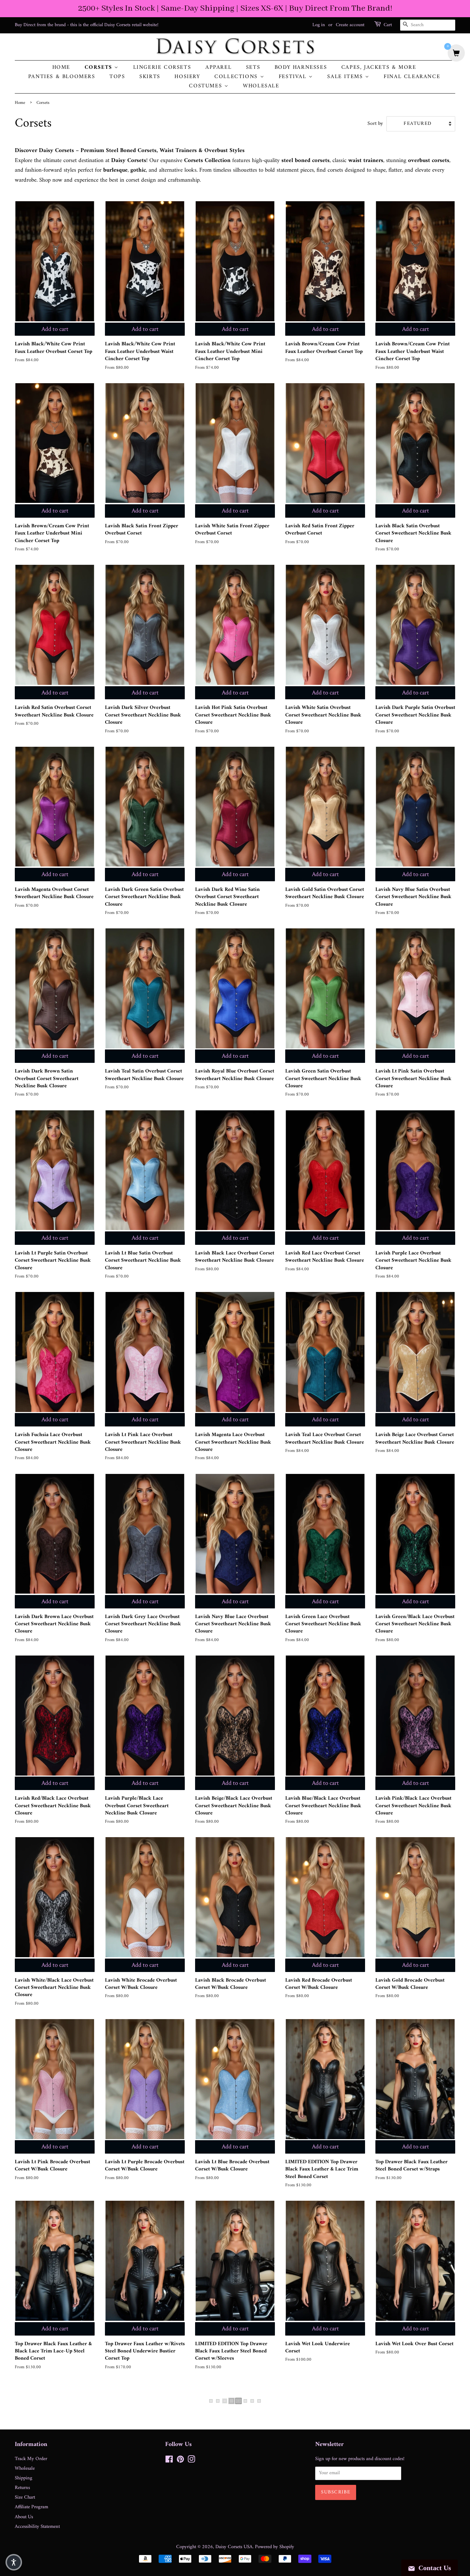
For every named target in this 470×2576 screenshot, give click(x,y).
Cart (388, 25)
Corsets (100, 68)
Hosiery (187, 77)
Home (61, 68)
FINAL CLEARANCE (412, 77)
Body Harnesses (301, 68)
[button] (14, 2562)
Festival (294, 77)
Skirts (150, 77)
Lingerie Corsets (162, 68)
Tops (117, 77)
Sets (253, 68)
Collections (237, 77)
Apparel (218, 68)
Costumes (206, 86)
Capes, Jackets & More (379, 68)
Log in (319, 25)
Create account (350, 25)
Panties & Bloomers (62, 77)
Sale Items (346, 77)
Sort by (375, 124)
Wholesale (261, 86)
